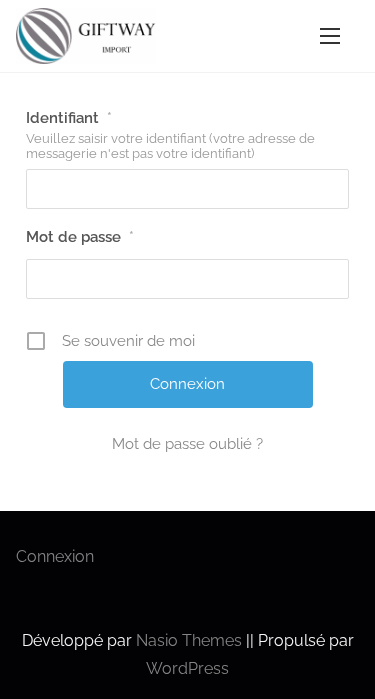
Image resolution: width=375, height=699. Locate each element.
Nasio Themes (191, 640)
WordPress (187, 668)
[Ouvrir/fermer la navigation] (330, 35)
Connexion (55, 556)
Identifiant (69, 118)
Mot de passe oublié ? (187, 444)
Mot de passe (80, 237)
